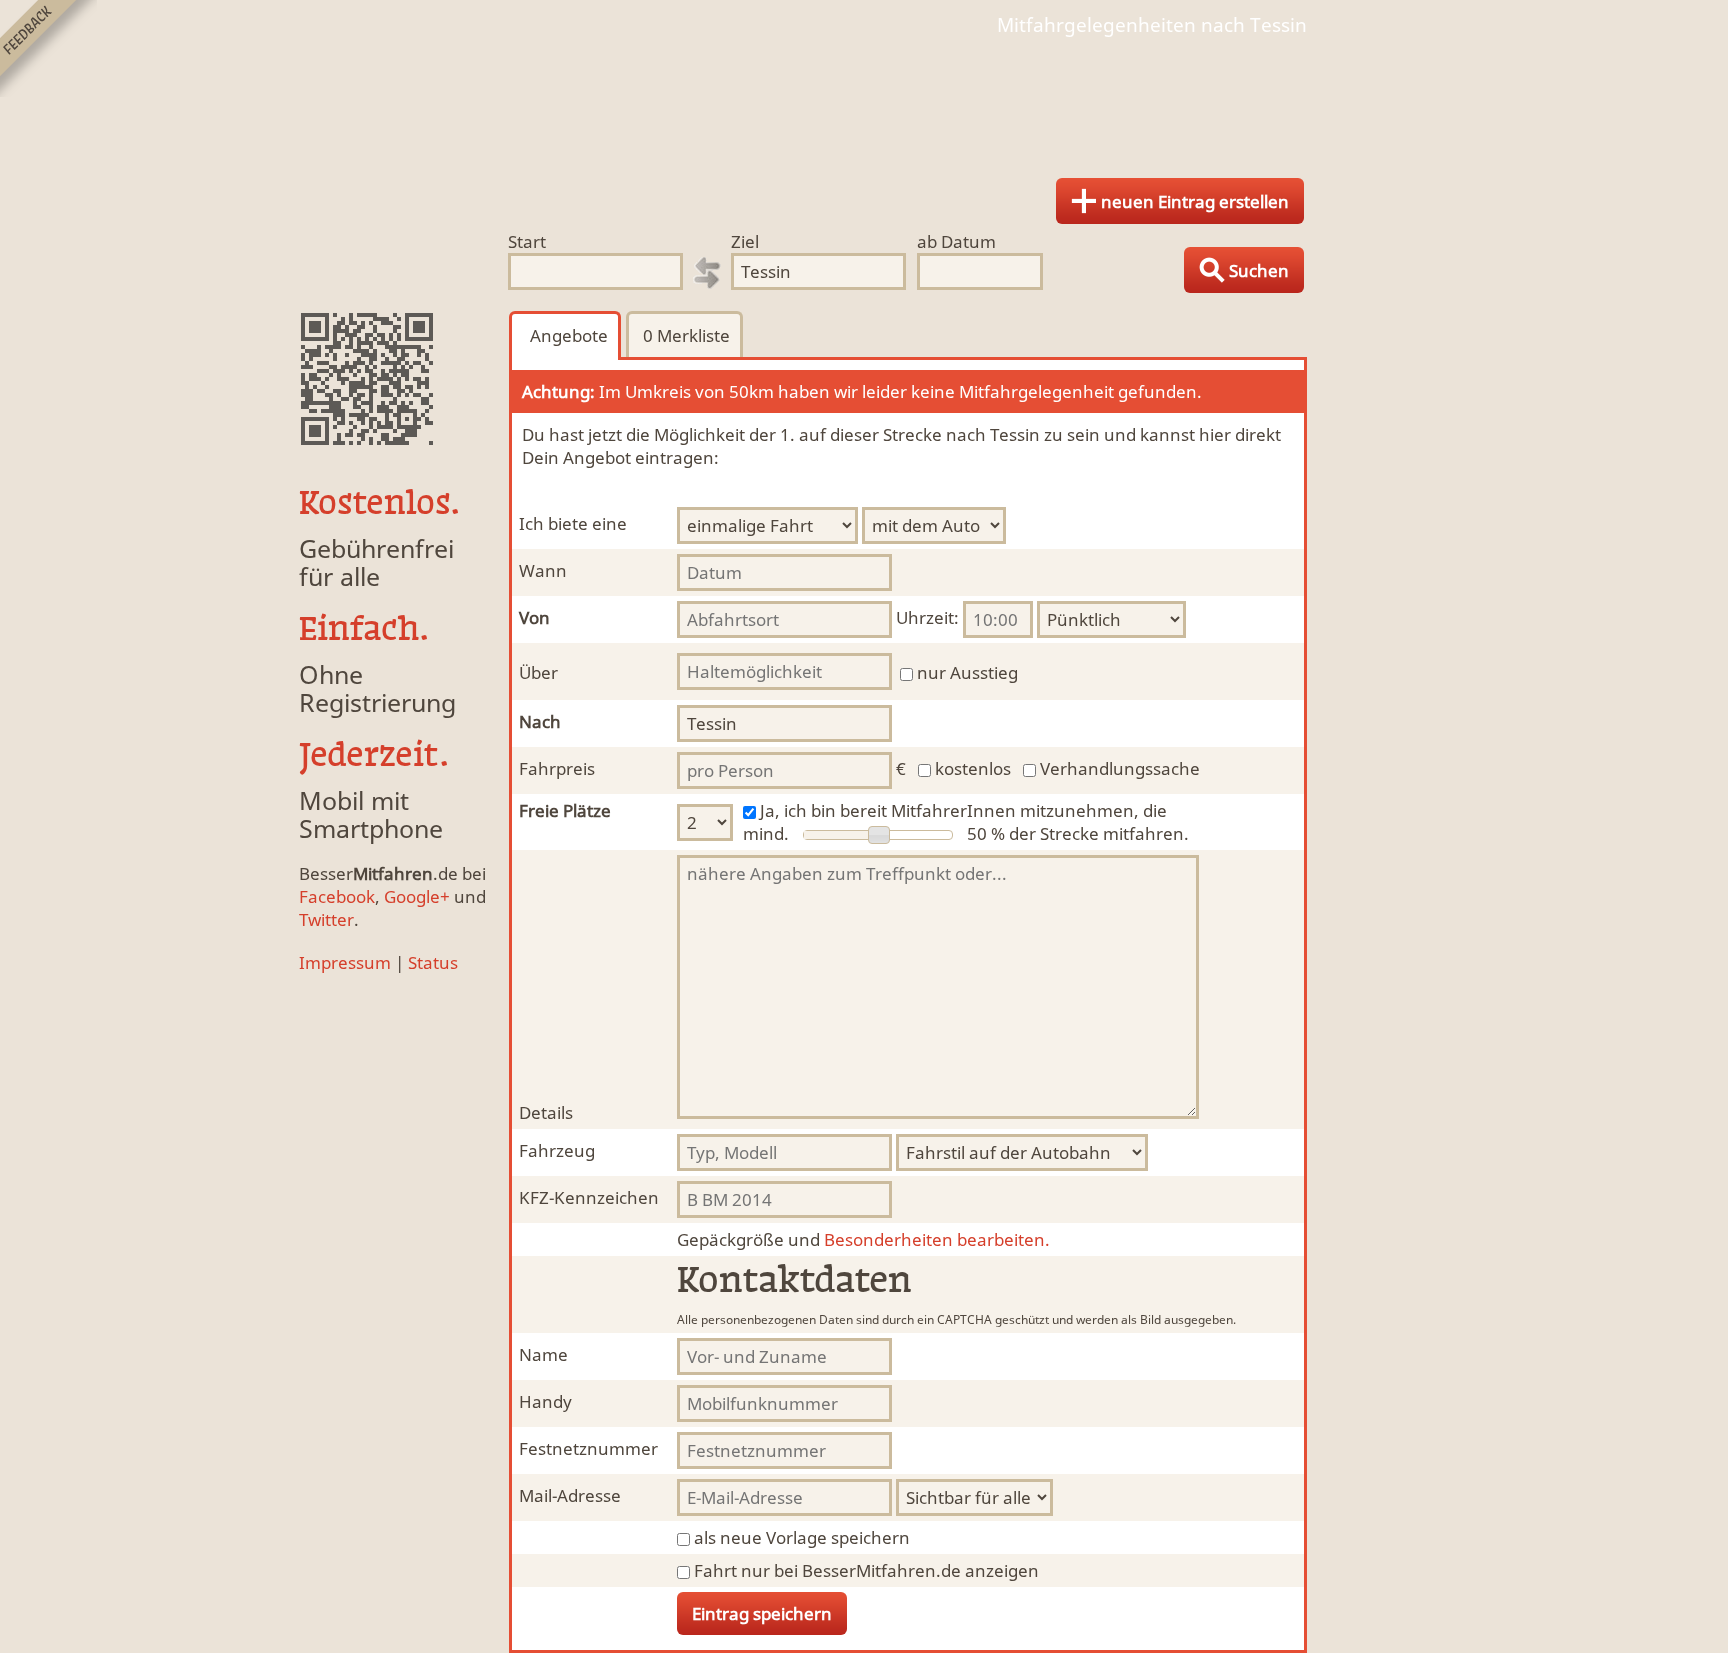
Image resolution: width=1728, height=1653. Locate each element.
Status (433, 962)
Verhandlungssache (1120, 768)
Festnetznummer (588, 1448)
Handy (545, 1401)
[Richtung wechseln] (707, 273)
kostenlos (973, 768)
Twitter (326, 919)
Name (543, 1354)
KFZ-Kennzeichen (589, 1197)
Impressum (345, 962)
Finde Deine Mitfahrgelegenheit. (864, 100)
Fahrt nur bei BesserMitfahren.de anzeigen (866, 1570)
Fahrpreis (557, 768)
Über (538, 672)
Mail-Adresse (570, 1495)
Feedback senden (48, 48)
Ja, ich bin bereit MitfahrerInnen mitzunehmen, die (963, 810)
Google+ (417, 896)
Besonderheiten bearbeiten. (863, 1239)
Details (546, 1112)
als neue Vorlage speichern (802, 1537)
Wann (543, 570)
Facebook (337, 896)
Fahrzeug (557, 1150)
